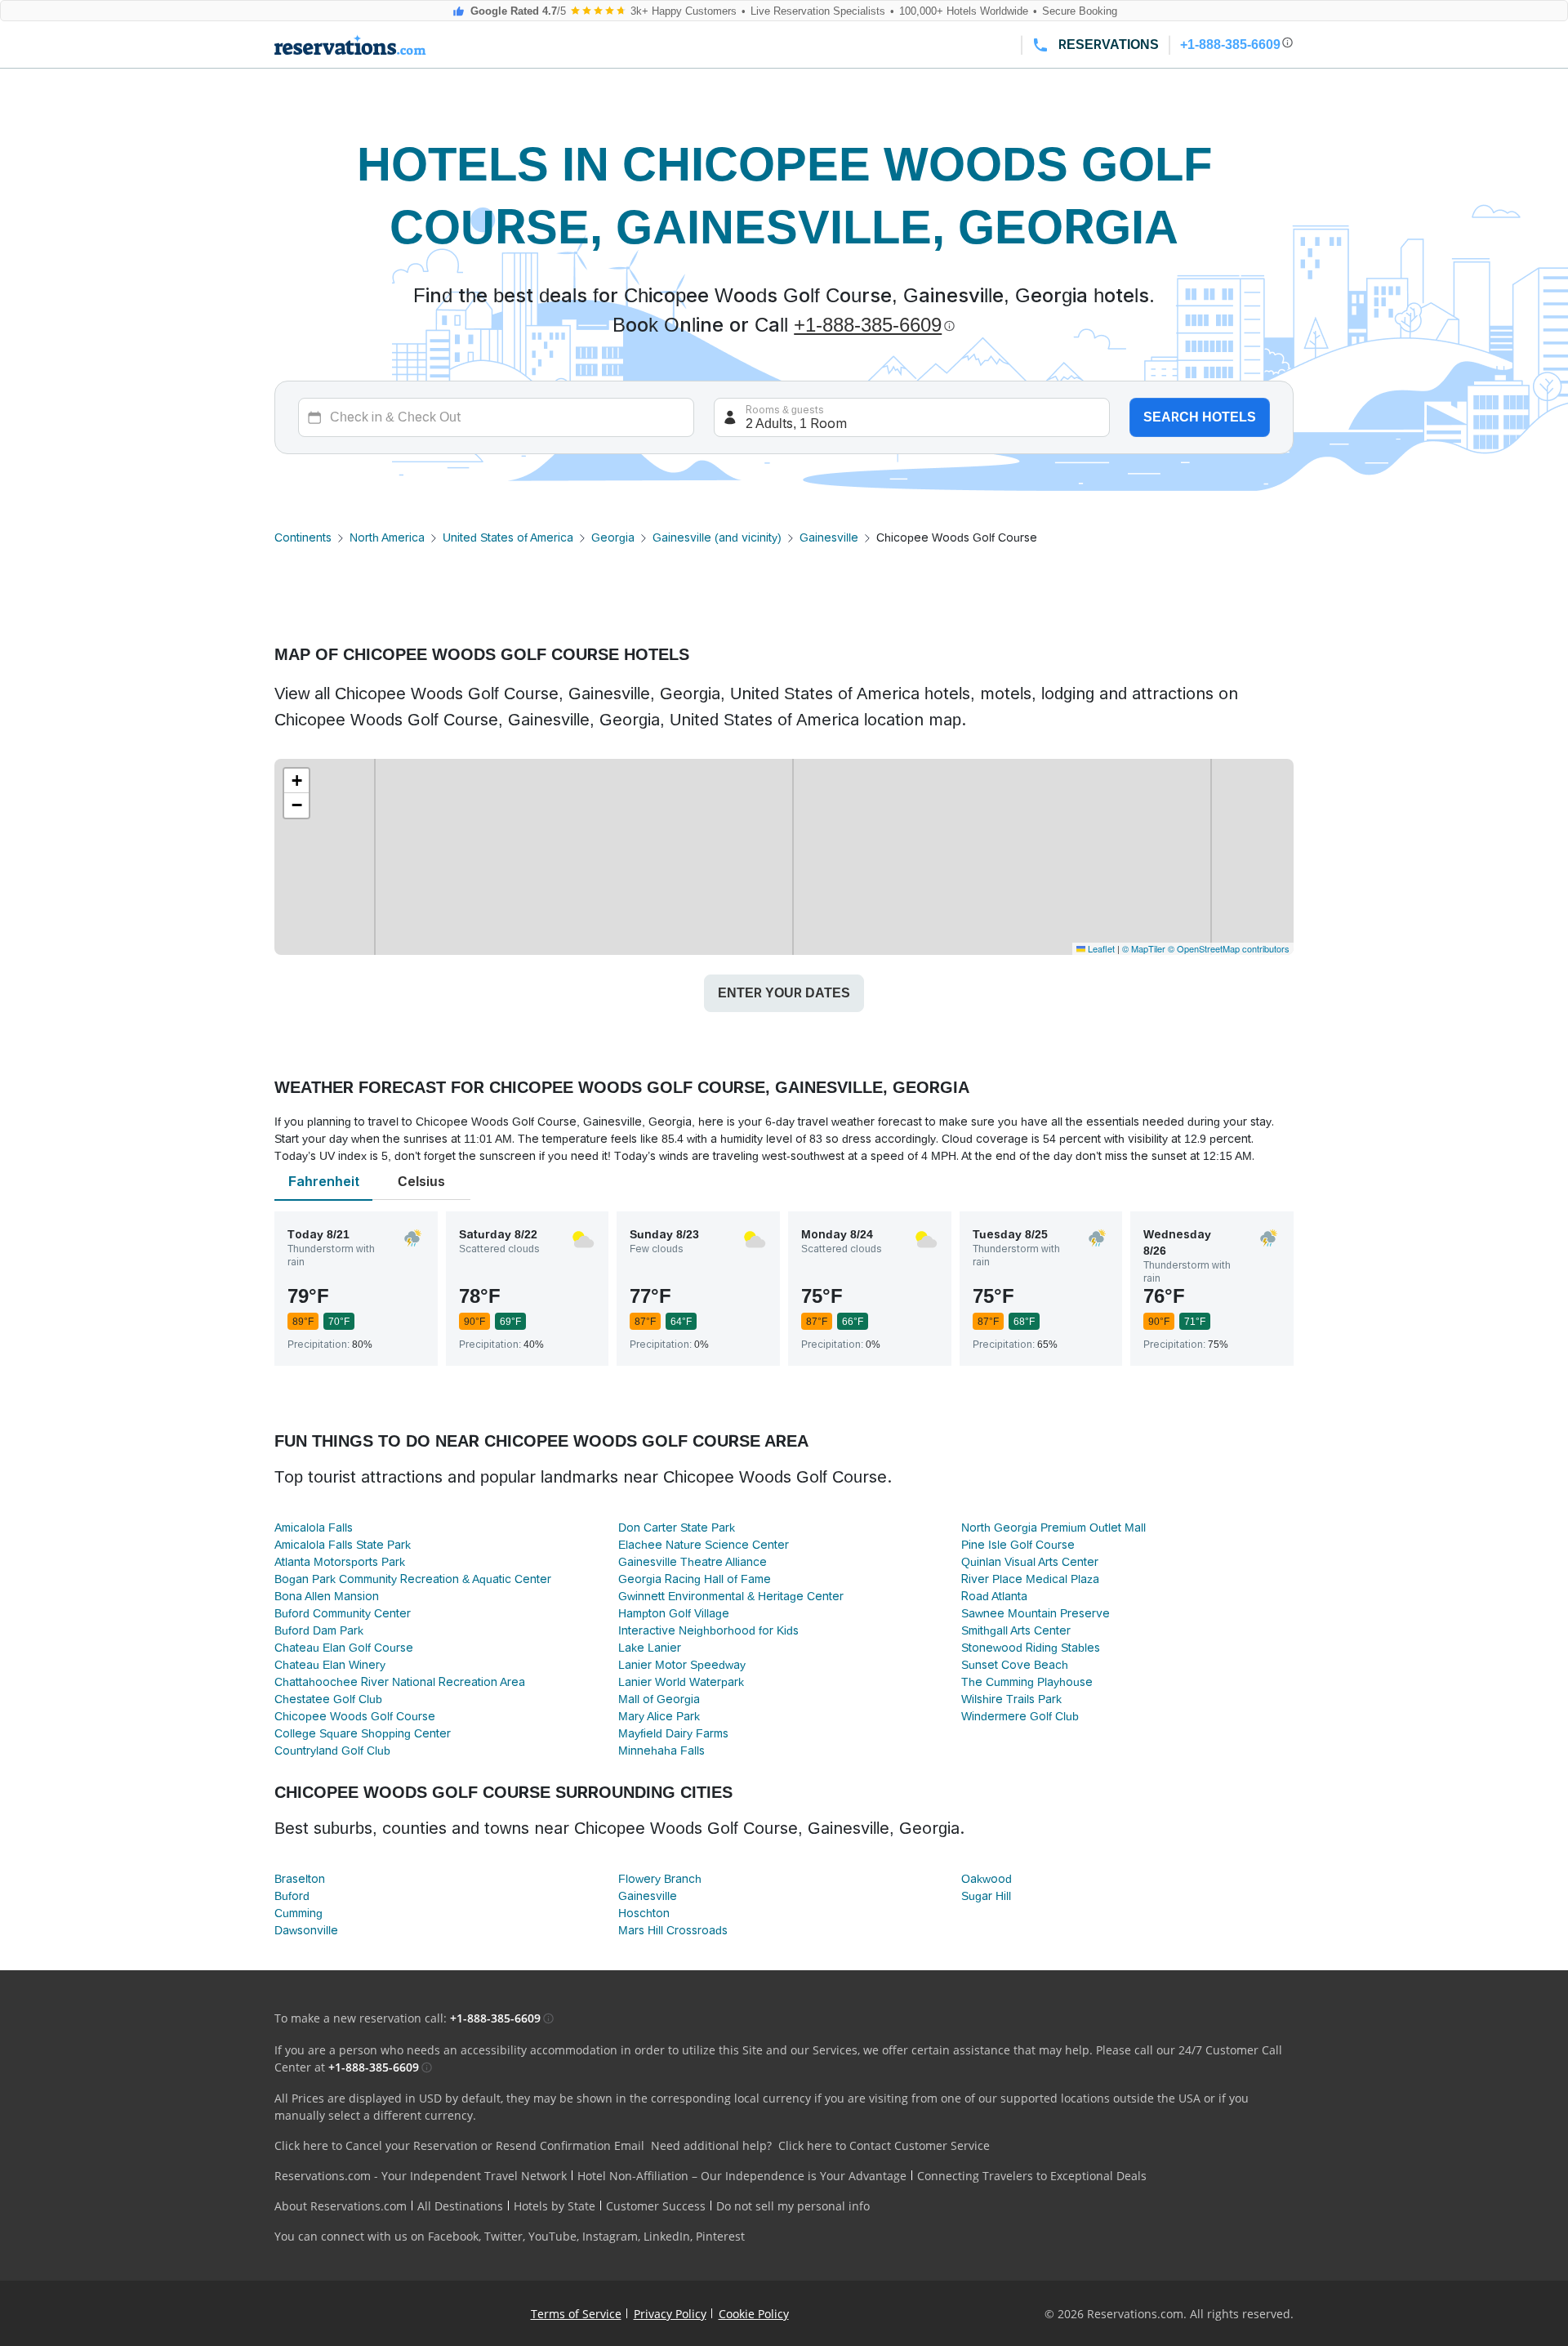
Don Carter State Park (677, 1528)
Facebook (453, 2236)
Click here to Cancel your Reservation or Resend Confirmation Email (459, 2145)
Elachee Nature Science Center (704, 1545)
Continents (303, 537)
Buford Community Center (343, 1613)
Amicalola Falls (314, 1528)
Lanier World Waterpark (681, 1682)
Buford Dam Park (319, 1630)
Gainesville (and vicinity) (717, 537)
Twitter (503, 2236)
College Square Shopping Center (363, 1733)
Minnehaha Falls (661, 1751)
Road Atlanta (994, 1596)
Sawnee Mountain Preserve (1036, 1613)
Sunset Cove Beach (1015, 1665)
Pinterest (720, 2236)
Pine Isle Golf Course (1018, 1545)
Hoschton (644, 1913)
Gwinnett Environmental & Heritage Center (731, 1596)
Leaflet (1100, 948)
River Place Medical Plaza (1030, 1579)
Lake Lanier (650, 1648)
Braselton (300, 1879)
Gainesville (829, 537)
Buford (292, 1896)
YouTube (552, 2236)
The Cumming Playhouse (1027, 1682)
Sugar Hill (986, 1896)
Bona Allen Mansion (327, 1596)
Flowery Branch (660, 1879)
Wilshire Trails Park (1011, 1699)
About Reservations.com (341, 2206)
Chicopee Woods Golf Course (355, 1716)
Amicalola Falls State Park (343, 1545)
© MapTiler (1144, 948)
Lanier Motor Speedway (682, 1665)
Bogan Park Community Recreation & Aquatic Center (413, 1579)
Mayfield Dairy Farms (673, 1733)
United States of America (508, 537)
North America (387, 537)
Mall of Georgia (659, 1699)
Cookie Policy (754, 2314)
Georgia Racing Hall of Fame (695, 1579)
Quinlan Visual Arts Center (1030, 1562)
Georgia (613, 537)
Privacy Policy (670, 2314)
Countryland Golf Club (332, 1751)
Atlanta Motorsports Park (340, 1562)
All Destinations (460, 2206)
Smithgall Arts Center (1016, 1630)
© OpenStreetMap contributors (1229, 948)
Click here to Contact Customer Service (884, 2145)
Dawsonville (306, 1930)
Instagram (610, 2236)
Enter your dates (784, 993)
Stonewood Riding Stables (1031, 1648)
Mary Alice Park (659, 1716)
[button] (296, 781)
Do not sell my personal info (793, 2206)
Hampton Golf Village (674, 1613)
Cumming (298, 1913)
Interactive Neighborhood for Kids (708, 1630)
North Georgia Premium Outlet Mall (1053, 1528)
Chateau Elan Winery (330, 1665)
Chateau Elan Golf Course (344, 1648)
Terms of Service (576, 2314)
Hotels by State (555, 2206)
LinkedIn (667, 2236)
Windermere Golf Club (1020, 1716)
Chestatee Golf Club (328, 1699)
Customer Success (656, 2206)
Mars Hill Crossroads (673, 1930)
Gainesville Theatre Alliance (693, 1562)
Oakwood (987, 1879)
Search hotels (1200, 417)
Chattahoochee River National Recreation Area (400, 1682)
